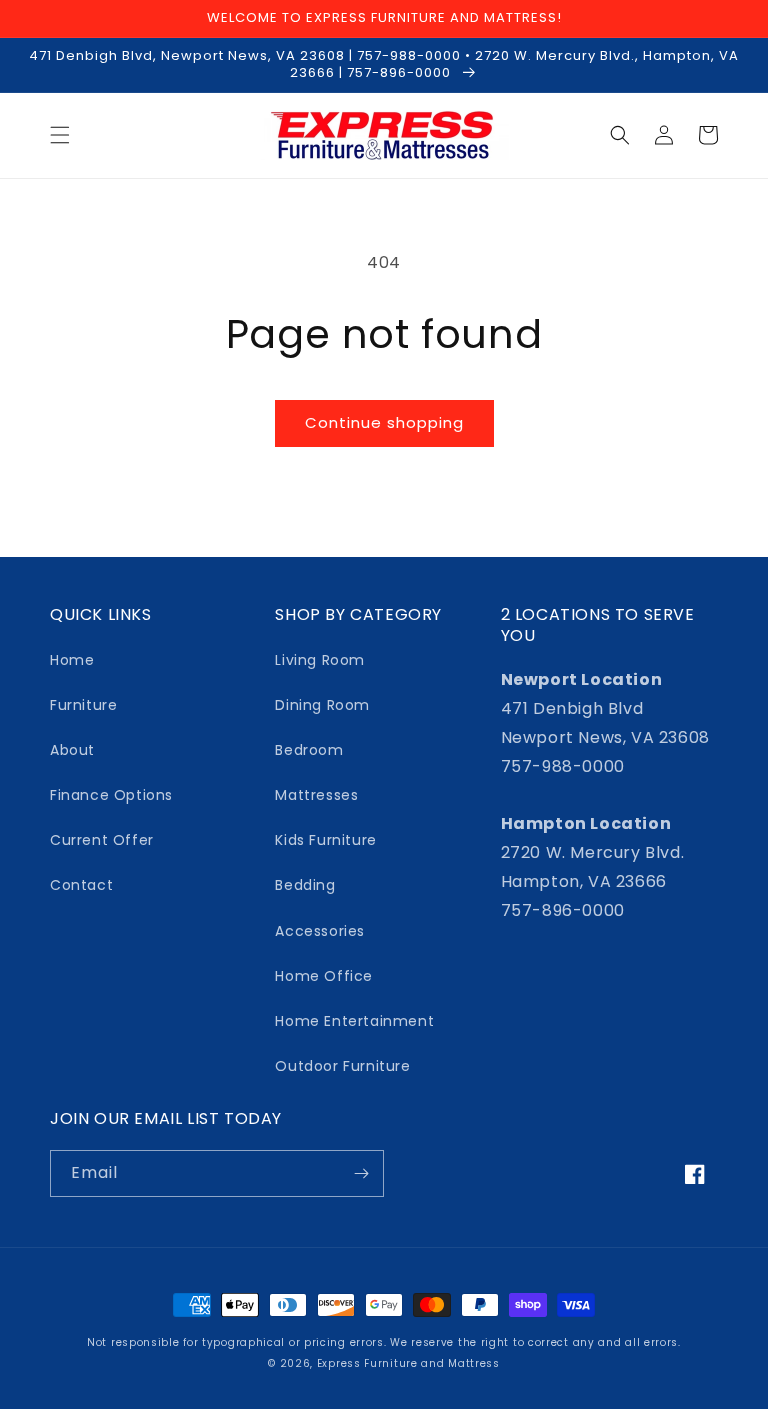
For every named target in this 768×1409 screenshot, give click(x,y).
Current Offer (102, 840)
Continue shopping (384, 422)
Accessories (320, 931)
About (72, 750)
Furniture (83, 705)
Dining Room (322, 705)
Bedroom (309, 750)
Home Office (324, 976)
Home (72, 660)
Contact (81, 885)
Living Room (320, 660)
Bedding (305, 885)
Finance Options (111, 795)
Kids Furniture (325, 840)
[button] (60, 135)
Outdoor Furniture (342, 1066)
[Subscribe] (361, 1173)
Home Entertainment (354, 1021)
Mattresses (316, 795)
